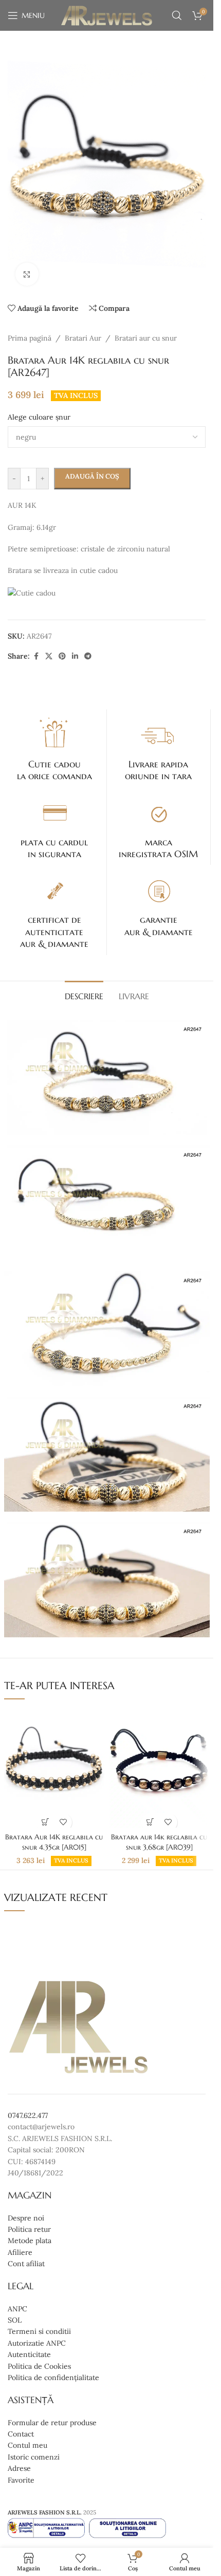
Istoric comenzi (34, 2457)
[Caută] (177, 15)
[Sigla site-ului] (107, 15)
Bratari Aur (83, 338)
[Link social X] (49, 656)
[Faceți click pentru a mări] (27, 274)
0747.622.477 (28, 2115)
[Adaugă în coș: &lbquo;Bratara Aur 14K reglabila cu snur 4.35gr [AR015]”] (45, 1822)
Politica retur (29, 2229)
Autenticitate (29, 2354)
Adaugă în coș (92, 476)
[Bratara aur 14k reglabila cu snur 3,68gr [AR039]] (160, 1768)
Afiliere (20, 2252)
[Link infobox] (54, 748)
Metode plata (30, 2241)
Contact (21, 2434)
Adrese (19, 2468)
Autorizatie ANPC (37, 2343)
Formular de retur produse (52, 2423)
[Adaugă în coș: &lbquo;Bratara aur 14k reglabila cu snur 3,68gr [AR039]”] (150, 1822)
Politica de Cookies (39, 2366)
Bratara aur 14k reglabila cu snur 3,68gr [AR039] (159, 1842)
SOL (15, 2320)
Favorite (21, 2480)
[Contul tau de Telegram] (88, 656)
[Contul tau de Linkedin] (75, 656)
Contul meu (27, 2446)
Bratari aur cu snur (146, 338)
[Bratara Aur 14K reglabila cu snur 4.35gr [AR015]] (54, 1768)
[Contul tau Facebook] (36, 656)
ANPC (17, 2309)
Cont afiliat (26, 2264)
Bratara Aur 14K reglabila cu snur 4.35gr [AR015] (54, 1842)
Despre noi (26, 2218)
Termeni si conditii (39, 2332)
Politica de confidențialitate (53, 2377)
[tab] (84, 995)
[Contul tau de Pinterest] (62, 656)
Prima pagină (30, 338)
